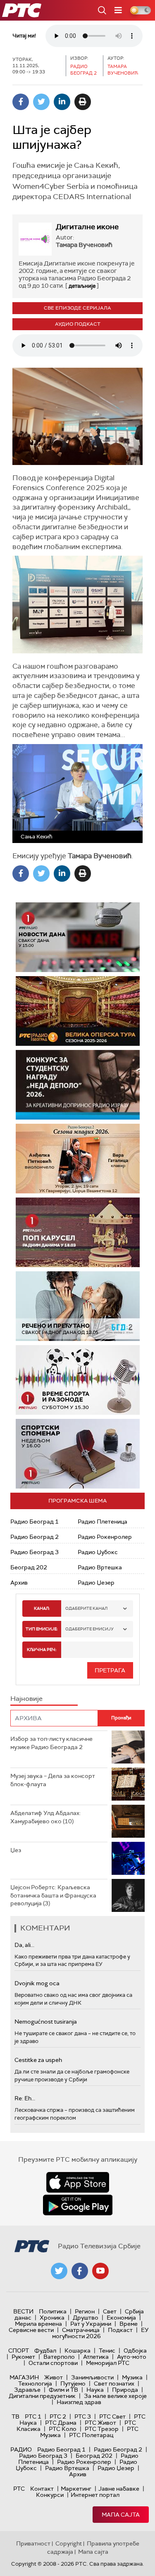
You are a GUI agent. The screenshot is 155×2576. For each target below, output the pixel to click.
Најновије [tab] (26, 1699)
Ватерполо (59, 2357)
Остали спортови (53, 2363)
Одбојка (135, 2351)
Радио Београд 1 (35, 1522)
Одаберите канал (86, 1608)
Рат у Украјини (91, 2324)
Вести (23, 2311)
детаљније (82, 286)
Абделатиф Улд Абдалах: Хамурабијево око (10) (45, 1817)
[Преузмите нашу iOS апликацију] (78, 2182)
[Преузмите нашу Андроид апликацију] (78, 2205)
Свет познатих (114, 2383)
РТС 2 (58, 2416)
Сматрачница (81, 2330)
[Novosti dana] (78, 937)
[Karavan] (78, 1232)
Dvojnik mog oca (37, 1983)
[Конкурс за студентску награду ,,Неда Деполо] (78, 1085)
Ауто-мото (132, 2357)
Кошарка (77, 2351)
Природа (125, 2390)
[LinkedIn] (62, 102)
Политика (53, 2311)
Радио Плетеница (103, 1522)
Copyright (69, 2543)
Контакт (42, 2489)
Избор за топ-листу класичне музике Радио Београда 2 (51, 1743)
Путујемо (73, 2383)
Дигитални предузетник (42, 2396)
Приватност (33, 2543)
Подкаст (120, 2330)
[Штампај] (83, 102)
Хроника (52, 2318)
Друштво (86, 2318)
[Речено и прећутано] (78, 1306)
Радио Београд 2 (35, 1537)
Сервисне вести (31, 2330)
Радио (21, 2449)
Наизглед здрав (79, 2402)
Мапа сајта (121, 2515)
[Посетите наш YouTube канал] (100, 2271)
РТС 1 (33, 2416)
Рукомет (23, 2357)
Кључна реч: (42, 1650)
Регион (85, 2311)
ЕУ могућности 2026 (100, 2333)
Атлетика (96, 2357)
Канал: (42, 1608)
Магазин (24, 2377)
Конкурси (50, 2495)
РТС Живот (100, 2423)
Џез (16, 1850)
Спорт (19, 2351)
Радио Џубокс (98, 1552)
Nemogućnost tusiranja (46, 2022)
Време (129, 2324)
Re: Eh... (25, 2098)
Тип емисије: (42, 1629)
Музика (132, 2377)
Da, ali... (24, 1945)
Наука (95, 2390)
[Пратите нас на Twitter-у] (59, 2271)
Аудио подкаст (78, 324)
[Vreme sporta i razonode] (78, 1380)
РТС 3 (83, 2416)
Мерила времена (38, 2324)
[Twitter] (41, 102)
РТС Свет (112, 2416)
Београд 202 (29, 1567)
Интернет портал (95, 2495)
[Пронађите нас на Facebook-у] (80, 2271)
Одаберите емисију (89, 1629)
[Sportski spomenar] (78, 1454)
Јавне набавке (119, 2489)
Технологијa (35, 2383)
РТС (19, 2489)
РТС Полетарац (91, 2435)
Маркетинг (76, 2489)
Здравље (27, 2390)
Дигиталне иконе (87, 227)
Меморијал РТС (108, 2363)
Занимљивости (92, 2377)
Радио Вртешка (100, 1567)
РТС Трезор (102, 2429)
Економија (121, 2318)
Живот (54, 2377)
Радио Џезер (96, 1583)
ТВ (15, 2416)
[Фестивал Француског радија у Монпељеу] (78, 1011)
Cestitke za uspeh (38, 2060)
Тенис (107, 2351)
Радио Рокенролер (105, 1537)
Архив (19, 1583)
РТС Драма (61, 2423)
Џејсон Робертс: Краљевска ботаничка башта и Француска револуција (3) (53, 1895)
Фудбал (45, 2351)
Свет (110, 2311)
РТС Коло (63, 2429)
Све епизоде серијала (77, 308)
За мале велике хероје (115, 2396)
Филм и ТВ (63, 2390)
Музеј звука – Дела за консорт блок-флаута (53, 1780)
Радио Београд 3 (35, 1552)
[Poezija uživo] (78, 1159)
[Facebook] (21, 102)
